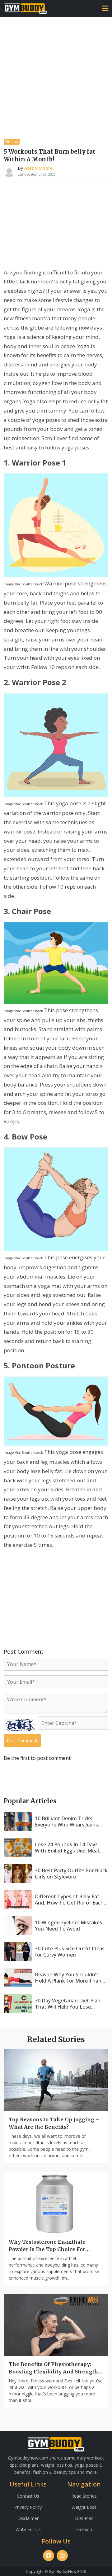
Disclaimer (28, 2518)
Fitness (12, 142)
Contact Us (28, 2496)
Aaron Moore (38, 168)
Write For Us (28, 2529)
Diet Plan (84, 2518)
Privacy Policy (28, 2507)
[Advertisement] (56, 76)
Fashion (84, 2529)
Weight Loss (84, 2507)
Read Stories (84, 2496)
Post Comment (22, 1741)
